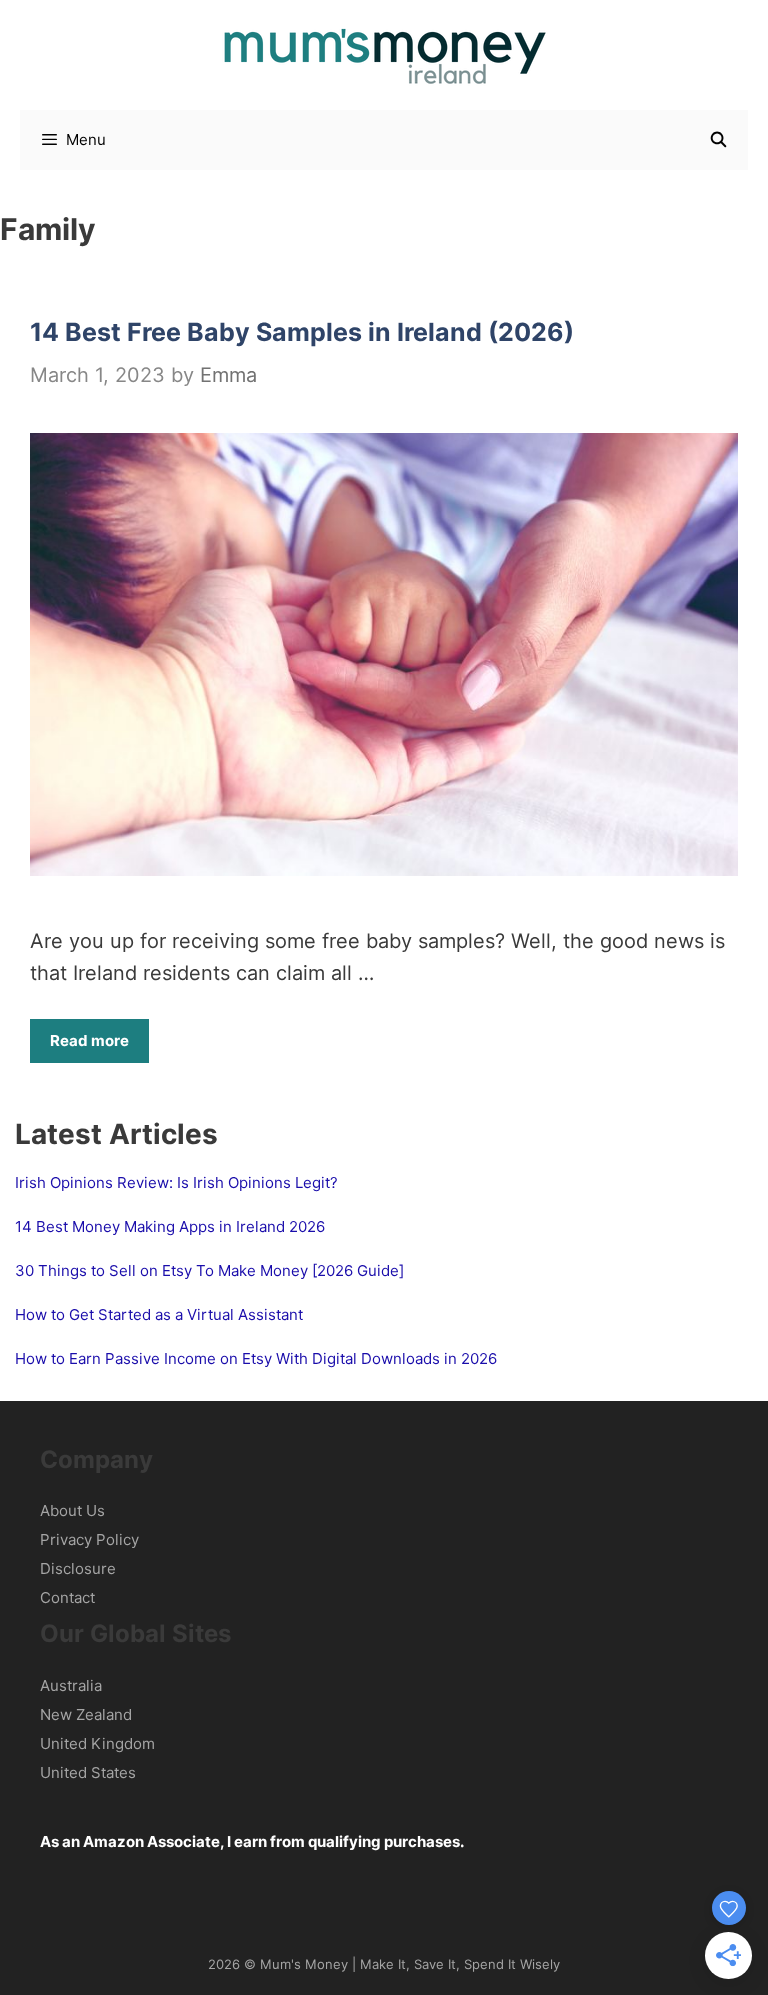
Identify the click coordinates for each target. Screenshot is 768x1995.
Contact (67, 1597)
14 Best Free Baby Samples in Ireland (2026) (302, 332)
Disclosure (78, 1568)
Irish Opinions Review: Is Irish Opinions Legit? (176, 1182)
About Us (72, 1510)
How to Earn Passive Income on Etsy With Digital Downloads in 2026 (256, 1358)
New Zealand (86, 1714)
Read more (89, 1040)
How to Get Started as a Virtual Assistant (159, 1314)
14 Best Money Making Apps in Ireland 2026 (170, 1226)
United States (88, 1772)
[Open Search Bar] (718, 140)
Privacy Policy (89, 1539)
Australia (71, 1685)
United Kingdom (97, 1743)
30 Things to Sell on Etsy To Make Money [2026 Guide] (209, 1270)
